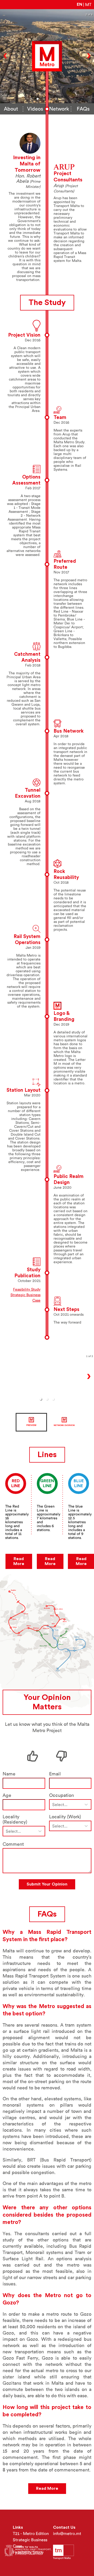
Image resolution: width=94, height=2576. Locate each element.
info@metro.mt (67, 2534)
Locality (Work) (65, 1817)
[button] (31, 99)
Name (9, 1774)
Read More (19, 1561)
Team (60, 418)
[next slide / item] (90, 1422)
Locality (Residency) (15, 1819)
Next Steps (66, 1310)
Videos (35, 109)
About (11, 109)
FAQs (83, 109)
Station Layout (23, 1090)
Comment (13, 1844)
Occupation (61, 1795)
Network (59, 109)
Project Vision (24, 335)
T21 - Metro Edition (31, 2534)
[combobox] (53, 1805)
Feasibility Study (27, 1289)
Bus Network (69, 731)
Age (7, 1795)
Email (55, 1774)
